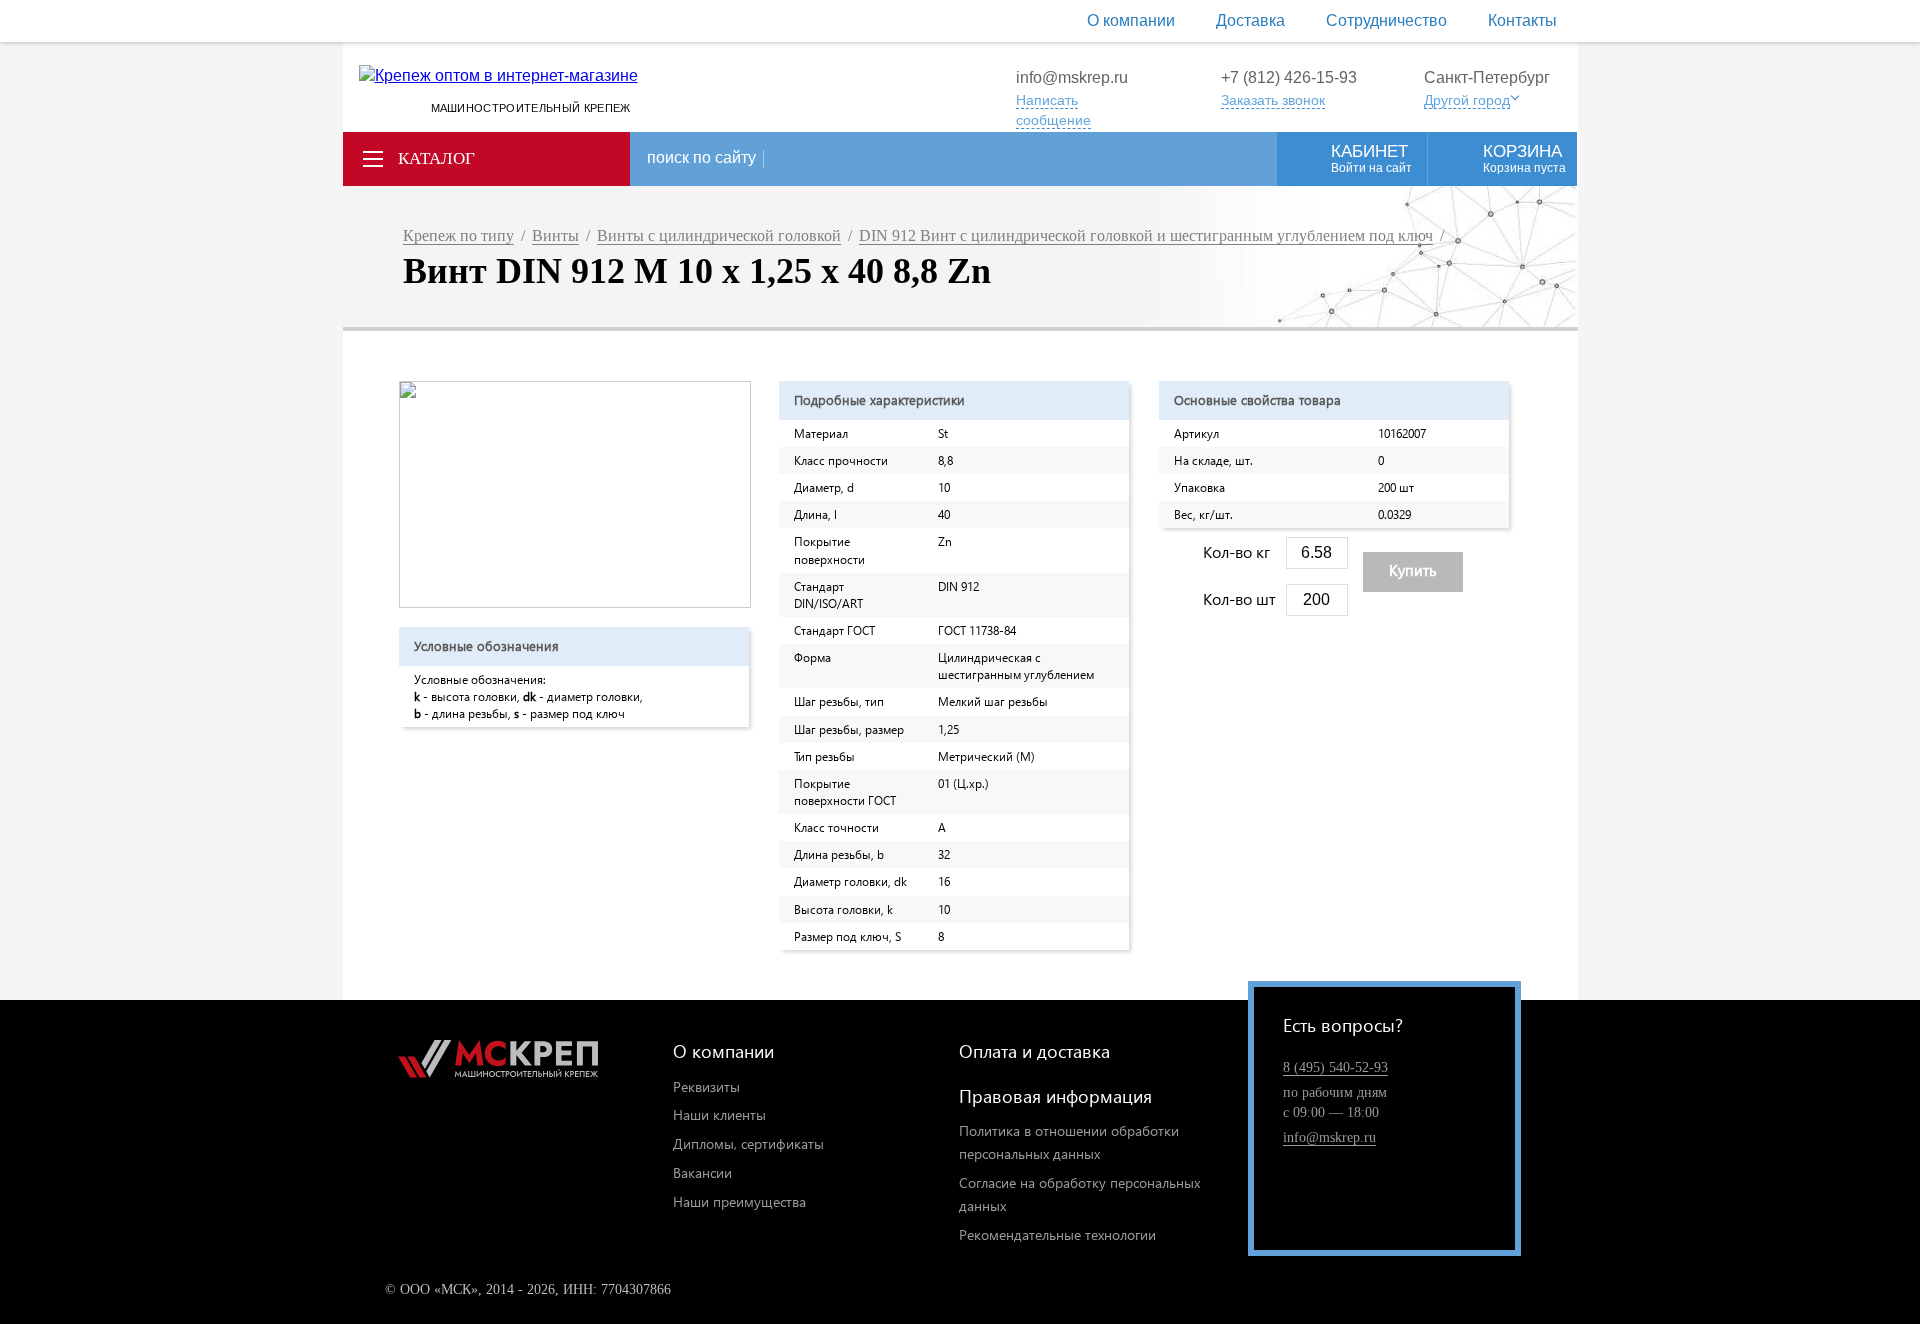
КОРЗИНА (1524, 158)
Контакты (1522, 20)
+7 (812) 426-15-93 (1289, 77)
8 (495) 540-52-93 (1335, 1067)
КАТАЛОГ (436, 158)
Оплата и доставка (1034, 1050)
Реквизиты (706, 1086)
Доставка (1250, 20)
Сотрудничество (1386, 20)
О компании (1131, 20)
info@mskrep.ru (1072, 77)
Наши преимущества (739, 1201)
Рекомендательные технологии (1057, 1234)
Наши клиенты (719, 1114)
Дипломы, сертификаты (748, 1143)
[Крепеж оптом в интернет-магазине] (498, 1062)
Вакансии (702, 1172)
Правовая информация (1055, 1095)
